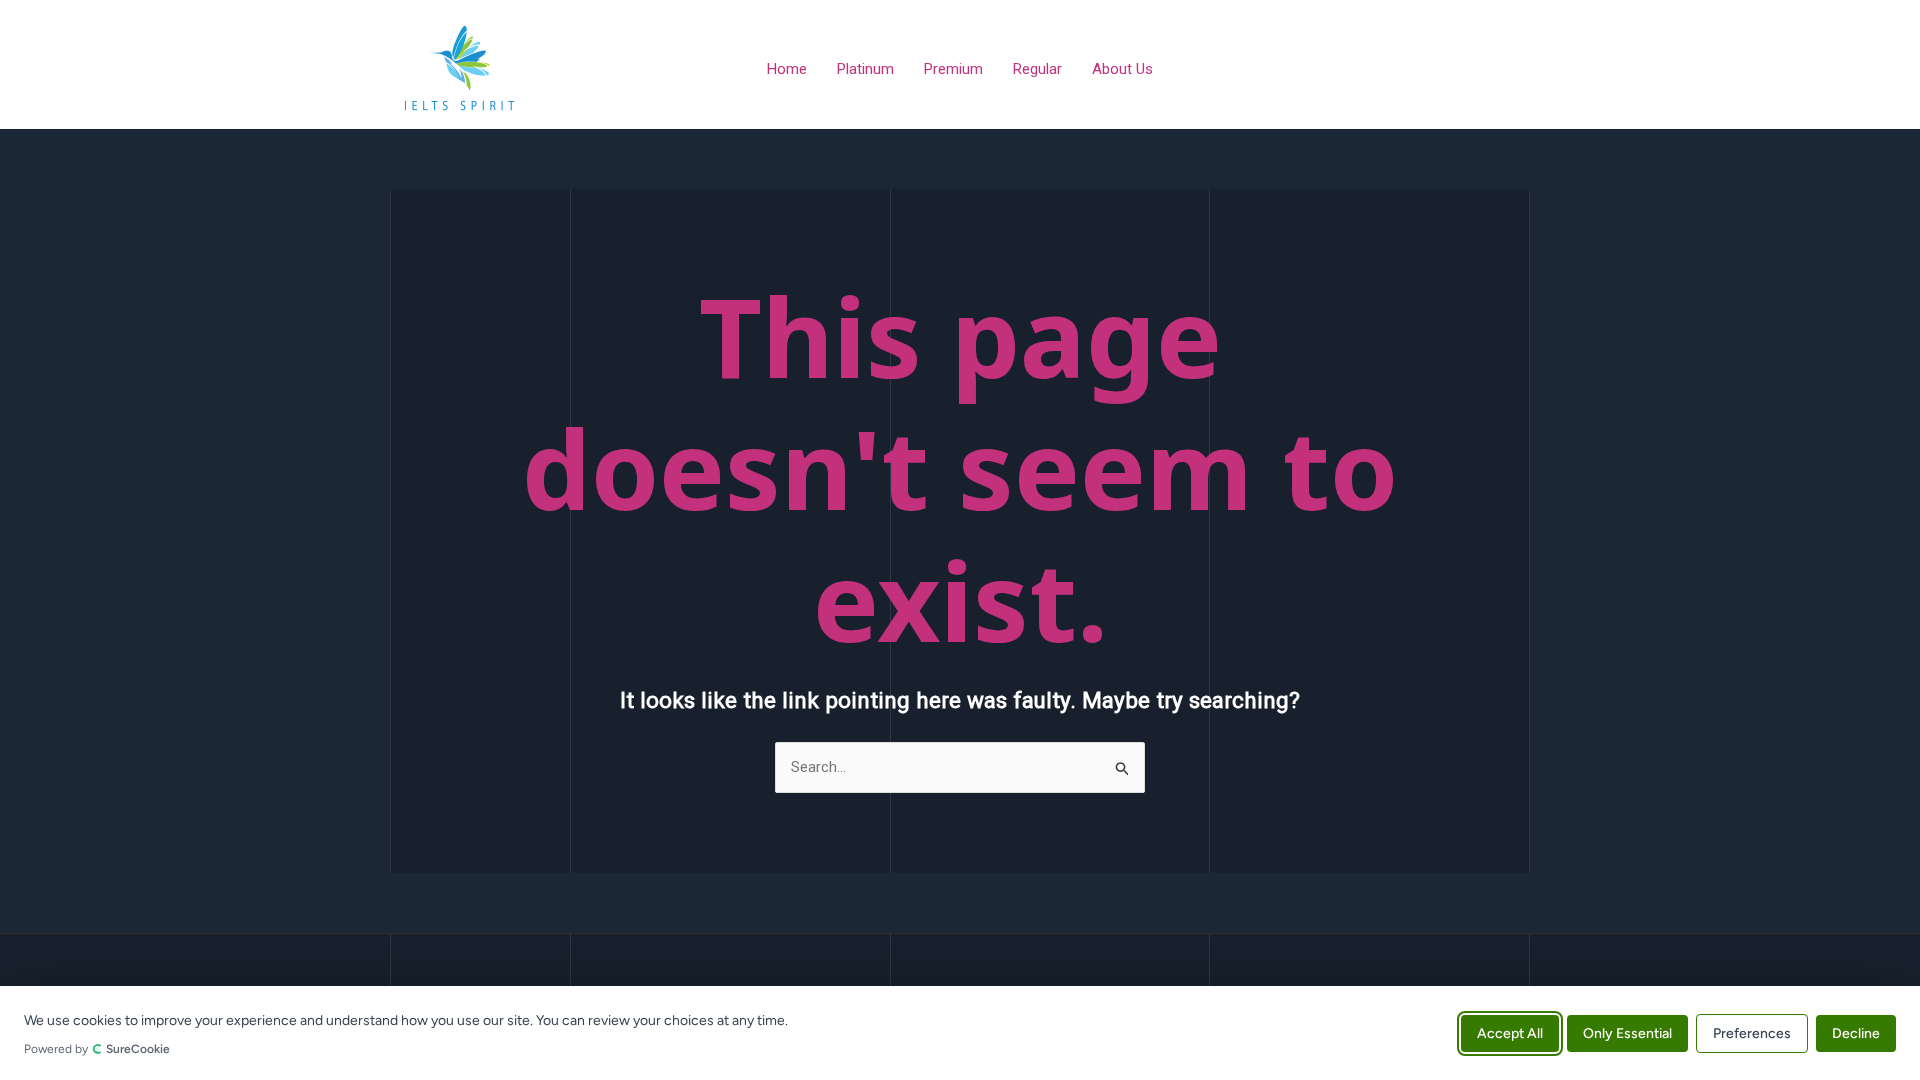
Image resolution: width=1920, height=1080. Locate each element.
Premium (953, 69)
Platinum (865, 69)
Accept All (1510, 1032)
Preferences (1752, 1032)
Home (787, 69)
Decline (1856, 1032)
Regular (1037, 69)
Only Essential (1627, 1032)
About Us (1122, 69)
